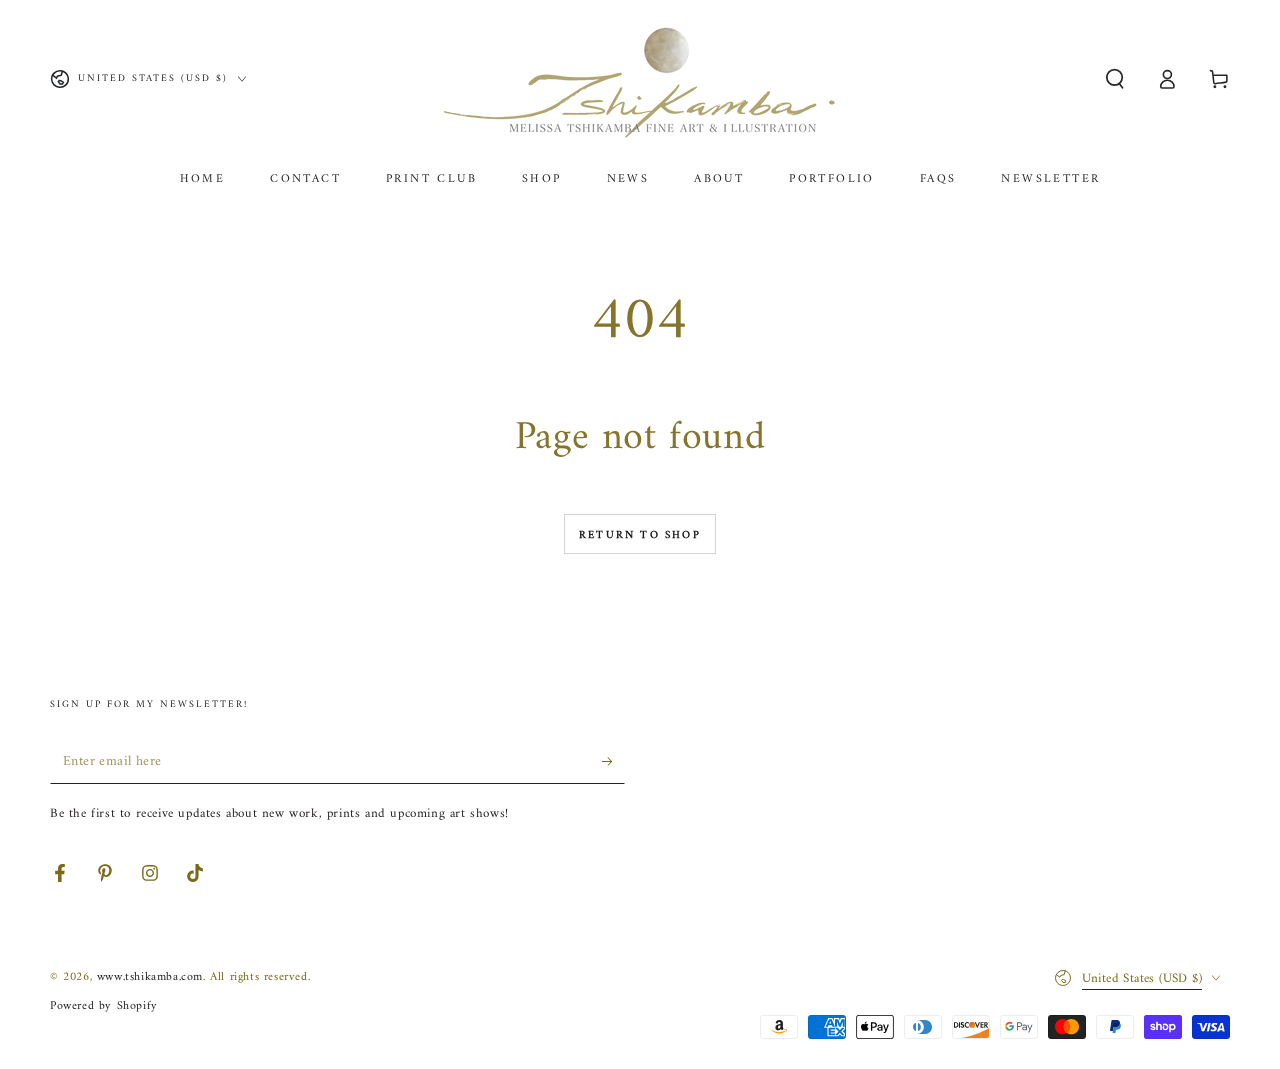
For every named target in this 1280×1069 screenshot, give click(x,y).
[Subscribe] (613, 761)
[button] (1115, 79)
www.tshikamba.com (150, 977)
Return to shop (640, 535)
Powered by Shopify (104, 1006)
